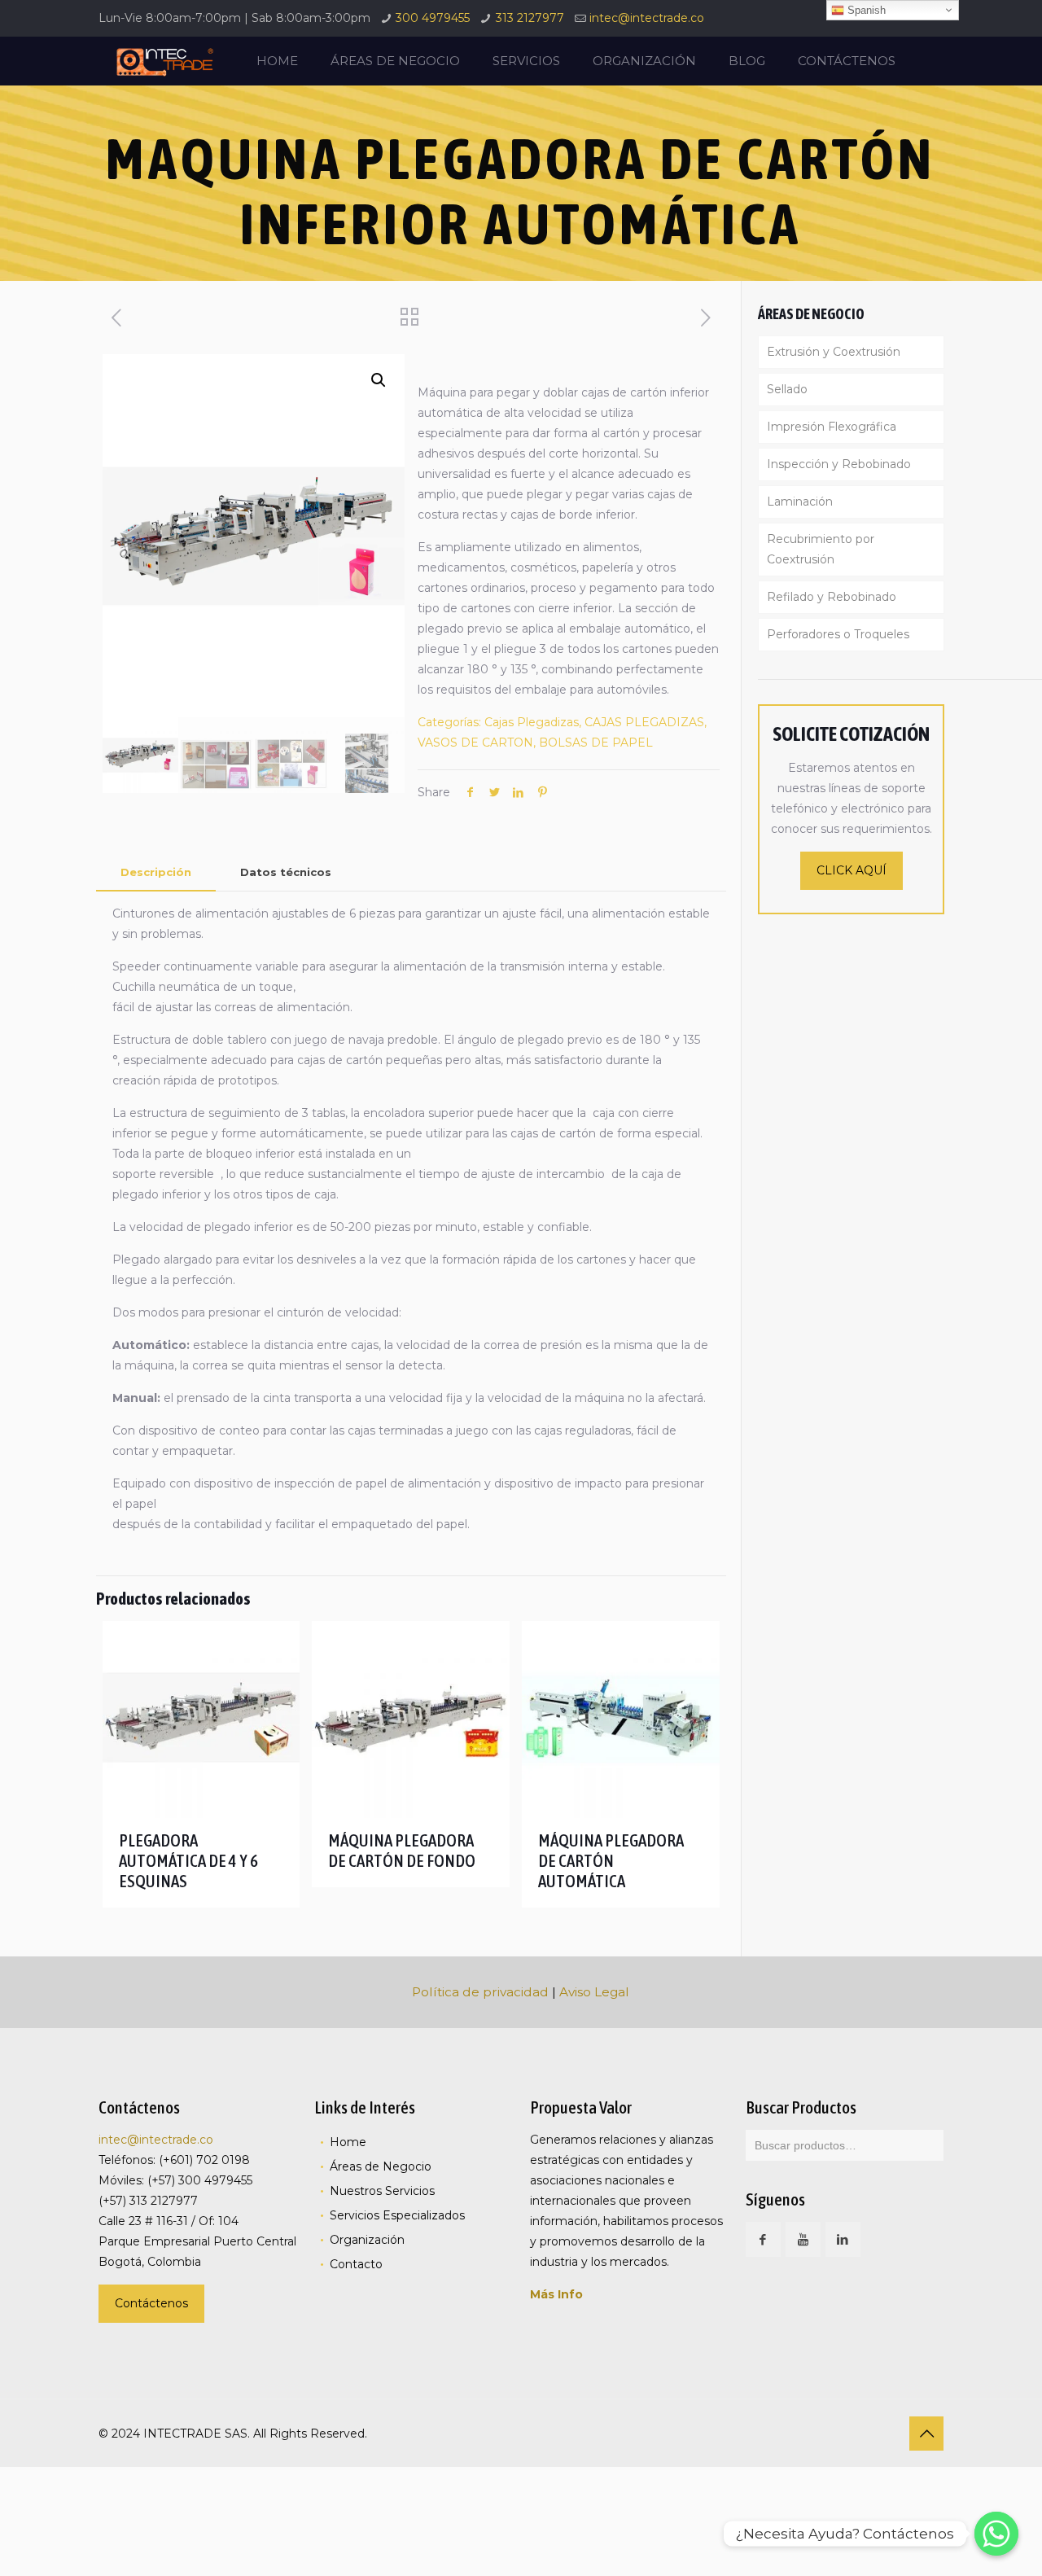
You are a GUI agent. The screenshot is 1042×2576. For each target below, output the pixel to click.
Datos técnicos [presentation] (286, 872)
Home (348, 2142)
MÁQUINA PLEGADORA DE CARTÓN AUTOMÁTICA (611, 1860)
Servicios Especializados (397, 2215)
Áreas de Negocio (381, 2166)
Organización (367, 2240)
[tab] (156, 872)
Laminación (800, 502)
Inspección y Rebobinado (839, 464)
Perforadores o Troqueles (838, 634)
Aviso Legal (594, 1992)
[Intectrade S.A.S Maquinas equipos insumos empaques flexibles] (164, 61)
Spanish (865, 10)
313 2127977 (530, 18)
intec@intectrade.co (647, 18)
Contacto (356, 2264)
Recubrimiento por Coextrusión (821, 549)
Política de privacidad (480, 1992)
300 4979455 (433, 18)
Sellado (787, 389)
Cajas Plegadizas (532, 722)
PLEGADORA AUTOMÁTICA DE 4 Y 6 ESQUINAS (188, 1860)
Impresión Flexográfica (832, 427)
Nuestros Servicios (382, 2191)
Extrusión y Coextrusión (834, 352)
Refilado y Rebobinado (832, 597)
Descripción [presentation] (156, 872)
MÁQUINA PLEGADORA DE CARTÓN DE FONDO (402, 1850)
